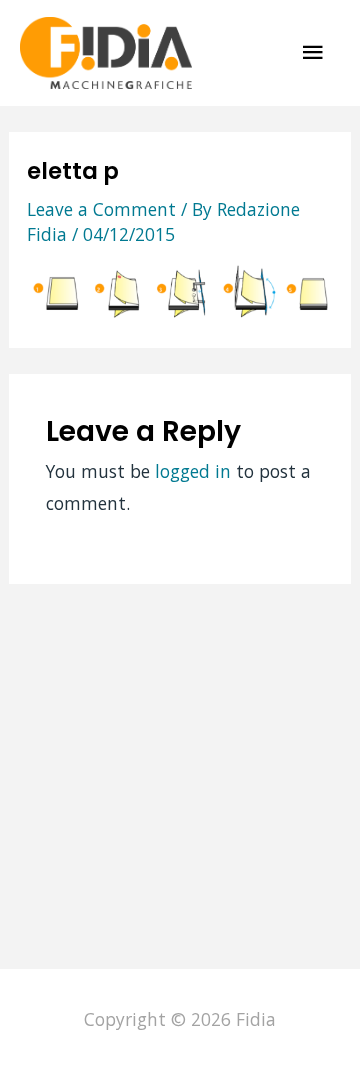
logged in (193, 471)
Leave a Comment (101, 209)
